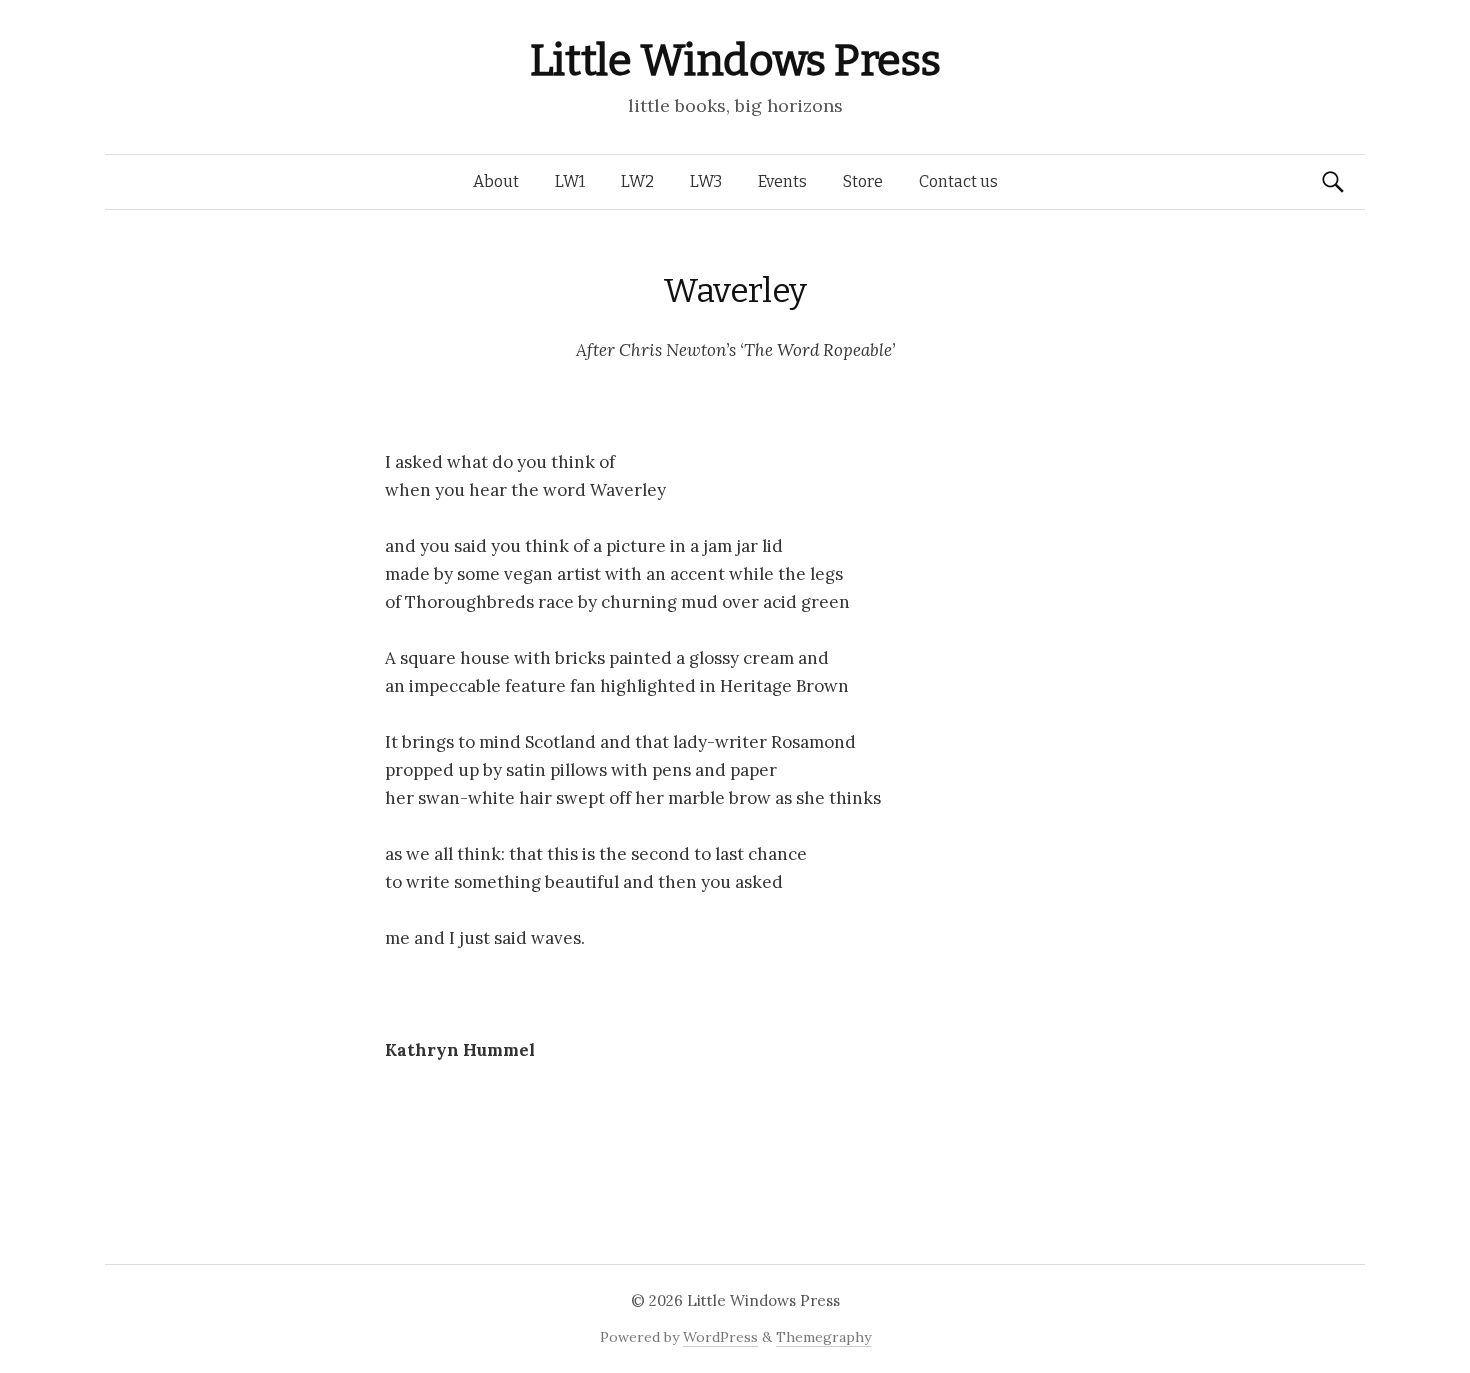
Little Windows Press (735, 60)
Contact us (958, 181)
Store (863, 181)
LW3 (706, 181)
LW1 (570, 181)
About (496, 181)
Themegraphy (823, 1337)
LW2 (637, 181)
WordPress (720, 1337)
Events (782, 181)
